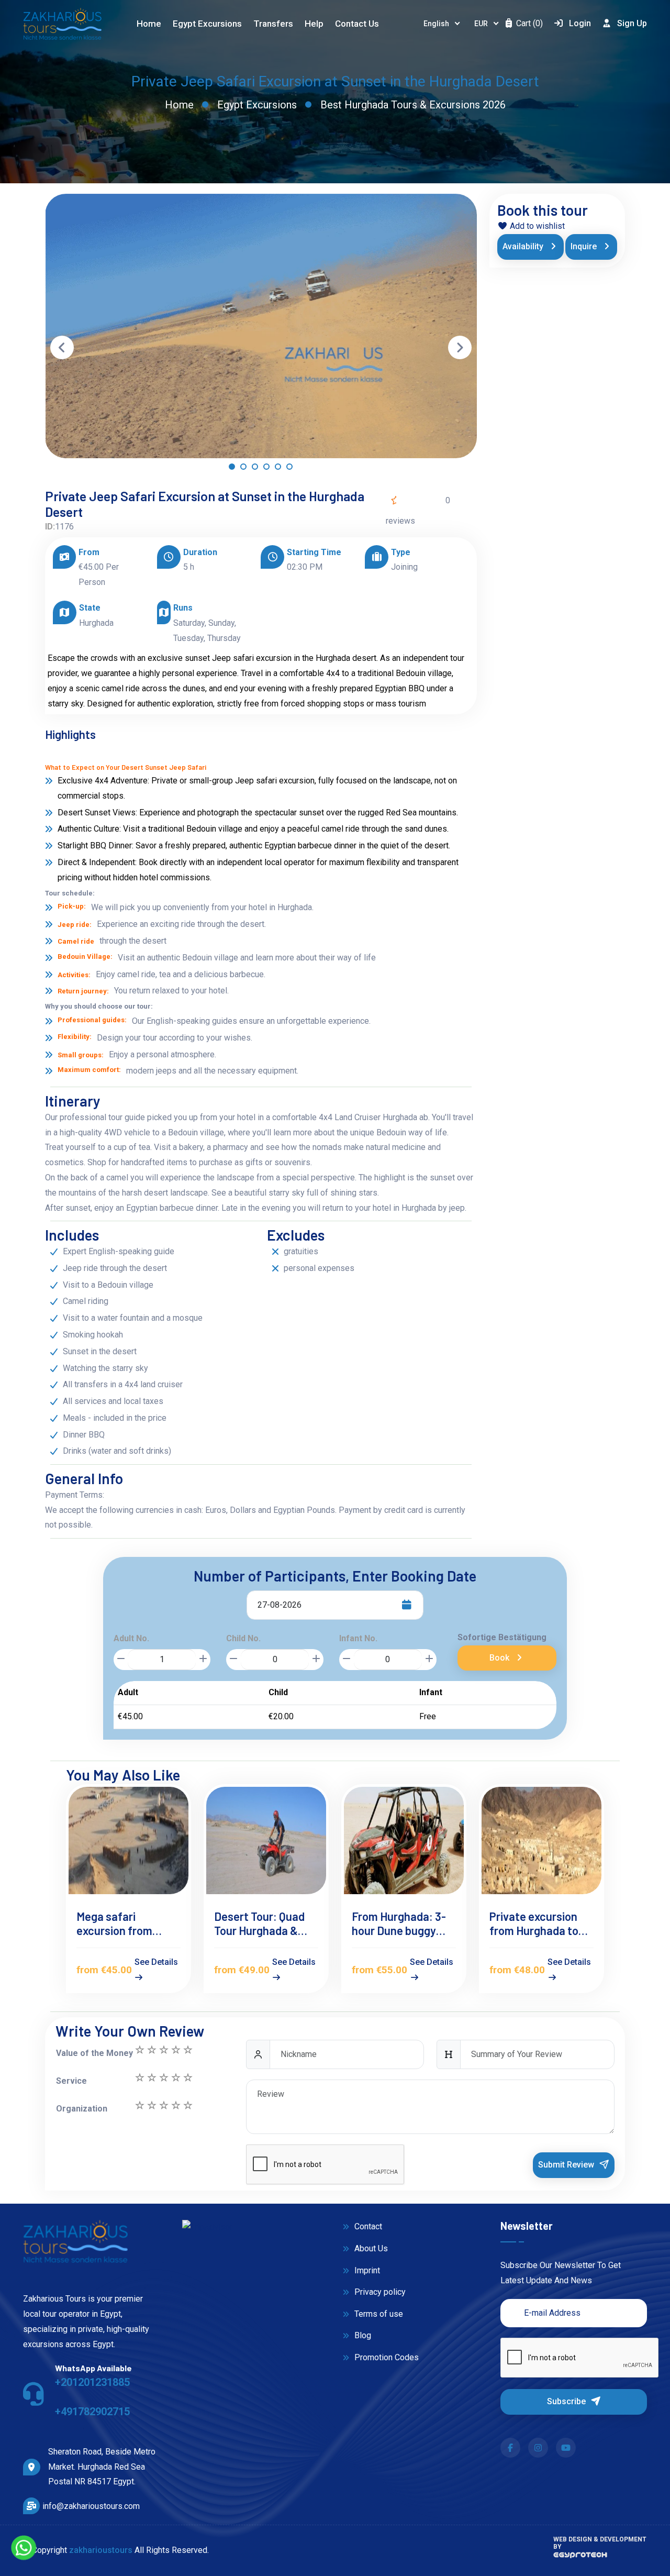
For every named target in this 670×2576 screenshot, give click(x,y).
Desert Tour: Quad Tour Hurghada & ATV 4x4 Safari (259, 1923)
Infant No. (358, 1638)
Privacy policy (379, 2292)
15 (139, 2050)
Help (314, 24)
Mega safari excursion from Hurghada (114, 1923)
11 (187, 2050)
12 (175, 2050)
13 (163, 2050)
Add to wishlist (536, 226)
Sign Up (632, 23)
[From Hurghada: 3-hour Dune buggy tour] (404, 1840)
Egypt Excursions (257, 105)
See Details (156, 1962)
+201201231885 (92, 2382)
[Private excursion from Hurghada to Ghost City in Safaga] (541, 1840)
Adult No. (131, 1638)
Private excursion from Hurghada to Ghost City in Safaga (540, 1923)
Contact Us (357, 24)
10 (139, 2077)
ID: (50, 527)
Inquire (585, 246)
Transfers (273, 24)
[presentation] (62, 347)
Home (149, 24)
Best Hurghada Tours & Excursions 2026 (413, 105)
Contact (367, 2226)
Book (500, 1658)
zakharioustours (101, 2550)
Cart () (528, 23)
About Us (370, 2248)
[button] (232, 469)
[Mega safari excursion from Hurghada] (129, 1840)
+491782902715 (92, 2412)
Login (580, 23)
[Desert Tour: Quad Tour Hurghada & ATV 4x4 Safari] (266, 1840)
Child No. (243, 1638)
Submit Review (567, 2165)
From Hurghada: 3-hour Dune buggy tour (399, 1923)
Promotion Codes (386, 2357)
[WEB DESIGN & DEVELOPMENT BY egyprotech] (580, 2558)
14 (151, 2050)
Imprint (366, 2270)
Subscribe (567, 2401)
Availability (524, 246)
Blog (362, 2335)
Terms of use (378, 2314)
